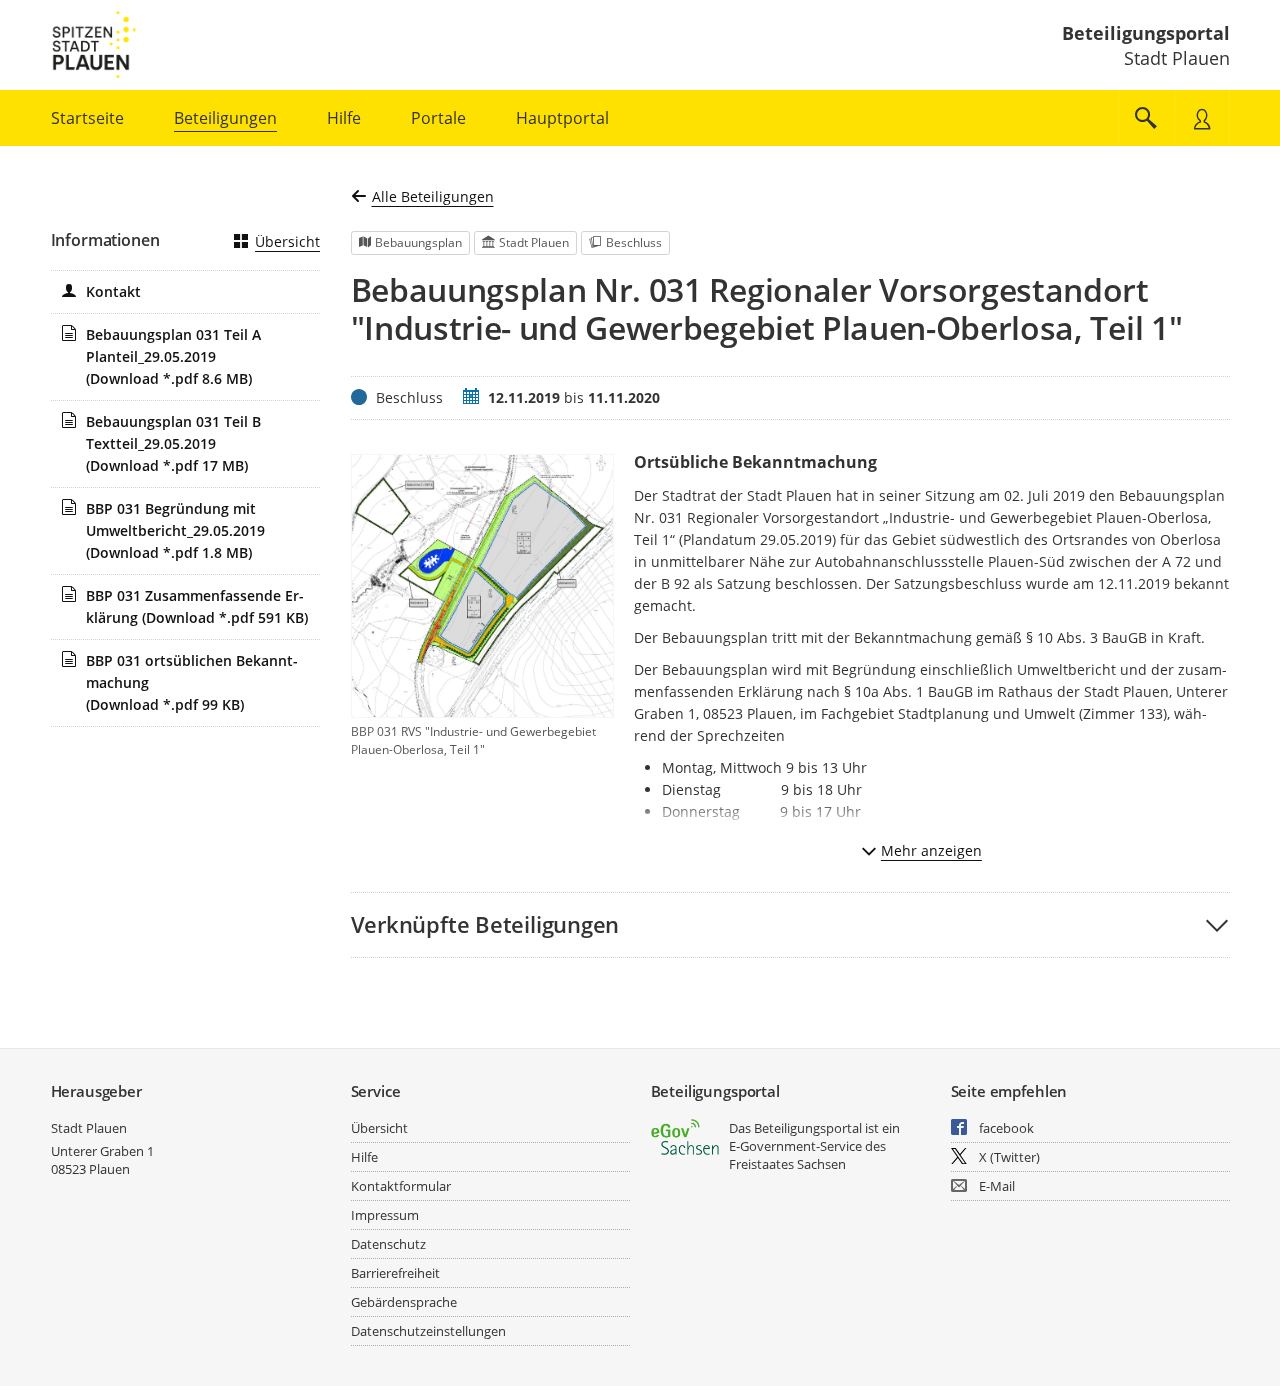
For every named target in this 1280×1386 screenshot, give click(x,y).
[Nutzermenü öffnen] (1202, 118)
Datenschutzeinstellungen (428, 1331)
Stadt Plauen (89, 1128)
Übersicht (287, 241)
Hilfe (364, 1157)
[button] (790, 924)
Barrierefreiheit (395, 1273)
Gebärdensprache (404, 1302)
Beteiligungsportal (1146, 33)
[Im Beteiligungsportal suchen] (1146, 118)
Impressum (385, 1215)
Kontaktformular (401, 1186)
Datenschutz (388, 1244)
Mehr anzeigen (931, 850)
